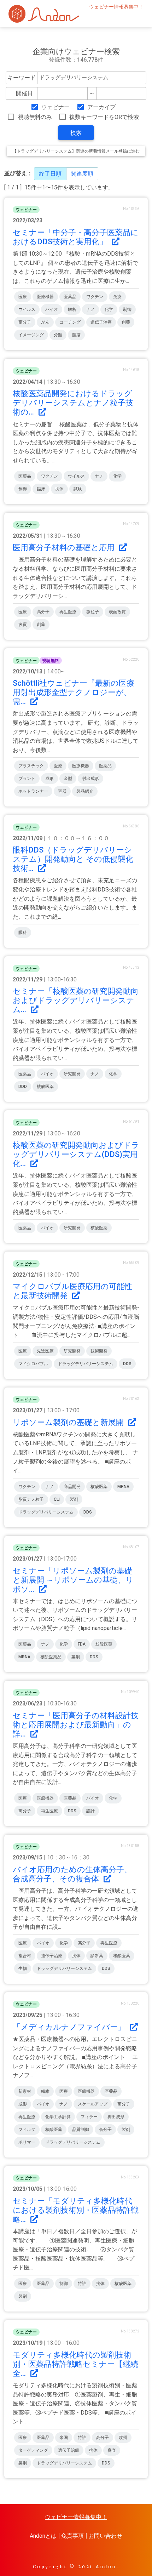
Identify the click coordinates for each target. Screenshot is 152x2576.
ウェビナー (55, 107)
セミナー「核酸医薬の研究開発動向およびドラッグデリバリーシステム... (76, 1000)
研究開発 (72, 1074)
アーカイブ (101, 107)
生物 (23, 1968)
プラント (27, 779)
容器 (62, 791)
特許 (82, 2284)
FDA (82, 1644)
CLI (57, 1499)
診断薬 (97, 1956)
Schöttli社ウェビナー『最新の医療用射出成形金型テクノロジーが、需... (74, 692)
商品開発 (72, 1487)
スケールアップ (93, 2104)
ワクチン (95, 297)
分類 (58, 335)
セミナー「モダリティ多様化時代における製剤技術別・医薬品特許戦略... (76, 2210)
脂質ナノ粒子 (31, 1499)
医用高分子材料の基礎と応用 (65, 548)
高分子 (25, 322)
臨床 (41, 489)
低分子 (105, 2130)
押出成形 (116, 2117)
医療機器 (45, 297)
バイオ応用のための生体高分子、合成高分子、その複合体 (72, 1874)
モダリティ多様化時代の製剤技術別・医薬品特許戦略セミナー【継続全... (75, 2364)
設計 (90, 1811)
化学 (109, 309)
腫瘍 (76, 335)
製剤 (74, 1499)
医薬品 (70, 297)
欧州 (123, 2438)
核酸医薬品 (51, 1657)
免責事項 (72, 2536)
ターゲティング (33, 2450)
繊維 (45, 2091)
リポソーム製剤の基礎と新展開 (69, 1422)
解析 (72, 309)
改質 (23, 625)
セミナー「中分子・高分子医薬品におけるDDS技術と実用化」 (76, 237)
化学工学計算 (58, 2117)
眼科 (23, 933)
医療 (23, 297)
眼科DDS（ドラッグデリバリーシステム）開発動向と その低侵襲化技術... (73, 859)
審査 (112, 2450)
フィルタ (27, 2130)
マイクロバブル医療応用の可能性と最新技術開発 (72, 1291)
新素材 (25, 2091)
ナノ (90, 309)
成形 (49, 779)
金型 (68, 779)
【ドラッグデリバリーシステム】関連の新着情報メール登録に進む (76, 151)
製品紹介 (85, 791)
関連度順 (82, 174)
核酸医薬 (45, 1087)
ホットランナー (33, 791)
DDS (127, 1364)
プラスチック (31, 766)
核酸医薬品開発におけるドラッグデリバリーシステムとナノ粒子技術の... (73, 403)
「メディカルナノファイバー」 (70, 2027)
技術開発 (99, 1351)
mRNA (123, 1487)
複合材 (25, 1956)
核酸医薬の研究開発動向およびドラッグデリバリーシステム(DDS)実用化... (76, 1154)
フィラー (89, 2117)
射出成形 (90, 779)
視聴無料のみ (35, 117)
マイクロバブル (33, 1364)
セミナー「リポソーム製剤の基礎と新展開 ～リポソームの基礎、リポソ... (73, 1580)
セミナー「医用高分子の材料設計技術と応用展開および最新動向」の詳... (76, 1725)
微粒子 (93, 612)
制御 (127, 309)
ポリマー (27, 2142)
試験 (78, 489)
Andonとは (43, 2536)
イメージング (31, 335)
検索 (76, 133)
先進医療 (45, 1351)
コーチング (70, 322)
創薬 (126, 322)
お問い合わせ (105, 2536)
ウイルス (27, 309)
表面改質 (117, 612)
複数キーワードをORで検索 (104, 117)
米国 (64, 2438)
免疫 (117, 297)
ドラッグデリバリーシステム (86, 1364)
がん (45, 322)
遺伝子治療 (101, 322)
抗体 (59, 489)
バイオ (52, 309)
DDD (23, 1087)
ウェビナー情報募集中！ (116, 7)
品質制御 (81, 2130)
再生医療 (68, 612)
